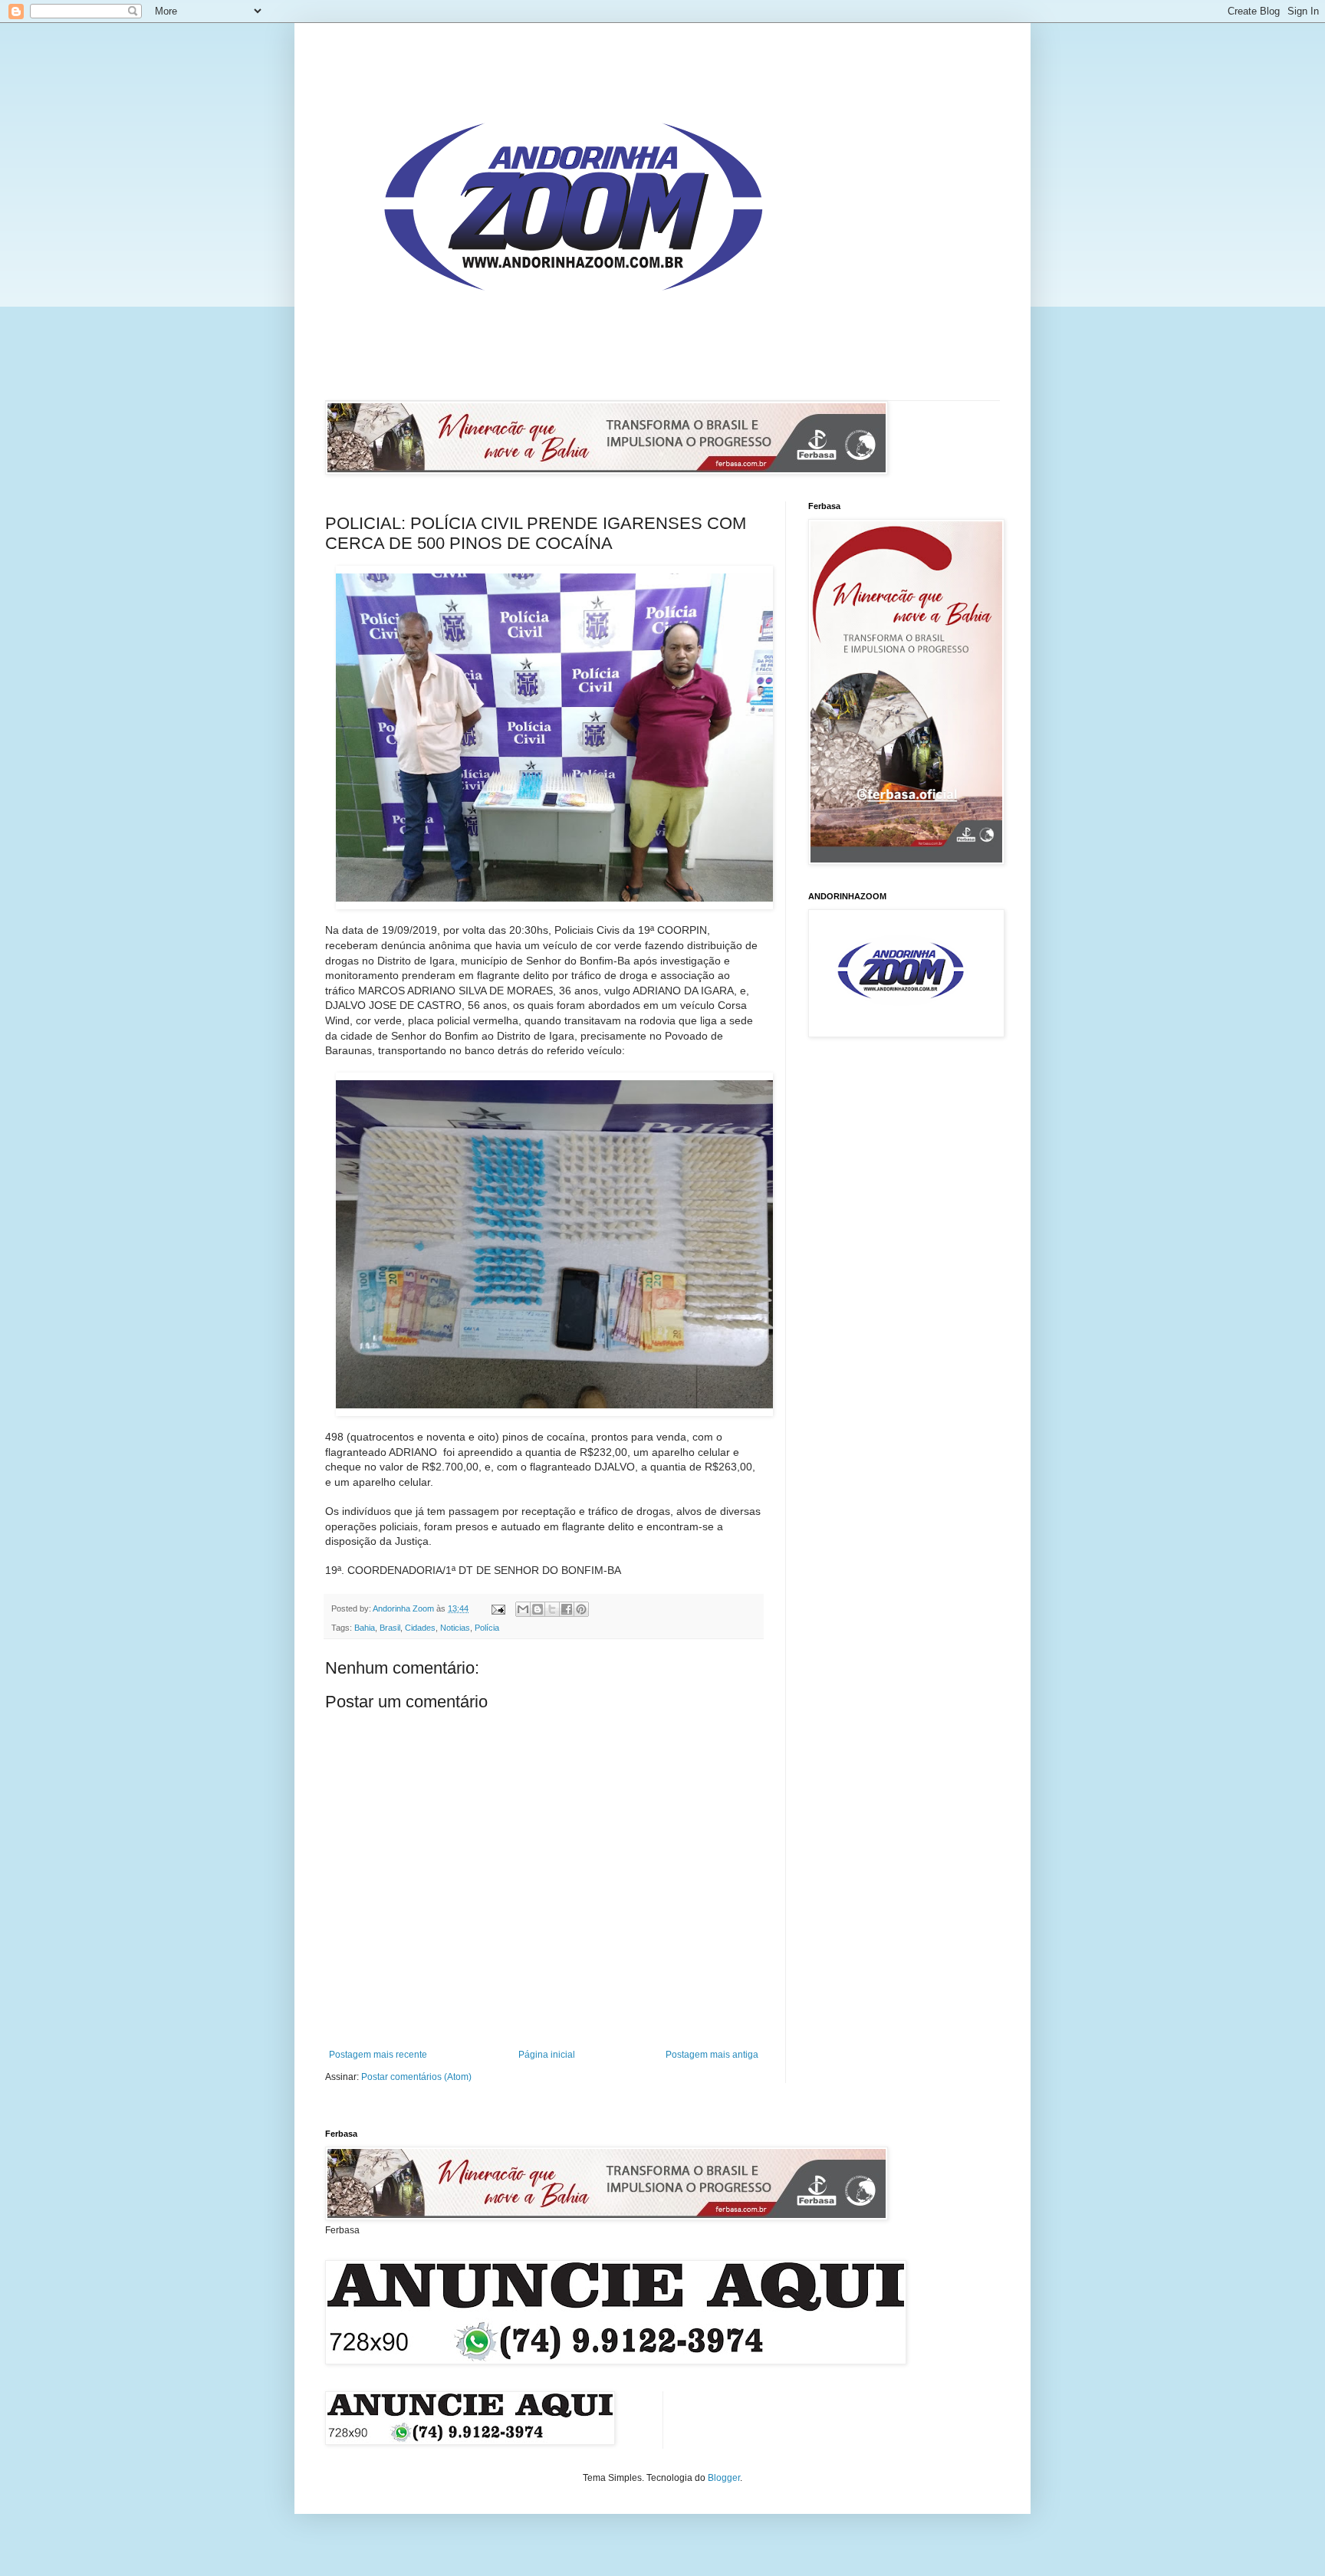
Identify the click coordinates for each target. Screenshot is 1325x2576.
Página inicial (547, 2055)
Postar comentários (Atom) (416, 2077)
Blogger (724, 2478)
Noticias (455, 1628)
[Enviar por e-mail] (523, 1609)
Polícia (487, 1628)
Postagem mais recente (378, 2055)
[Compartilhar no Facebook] (567, 1609)
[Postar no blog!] (538, 1609)
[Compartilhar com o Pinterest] (581, 1609)
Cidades (420, 1628)
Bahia (365, 1628)
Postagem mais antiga (712, 2055)
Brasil (390, 1628)
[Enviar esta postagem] (498, 1608)
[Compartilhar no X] (552, 1609)
